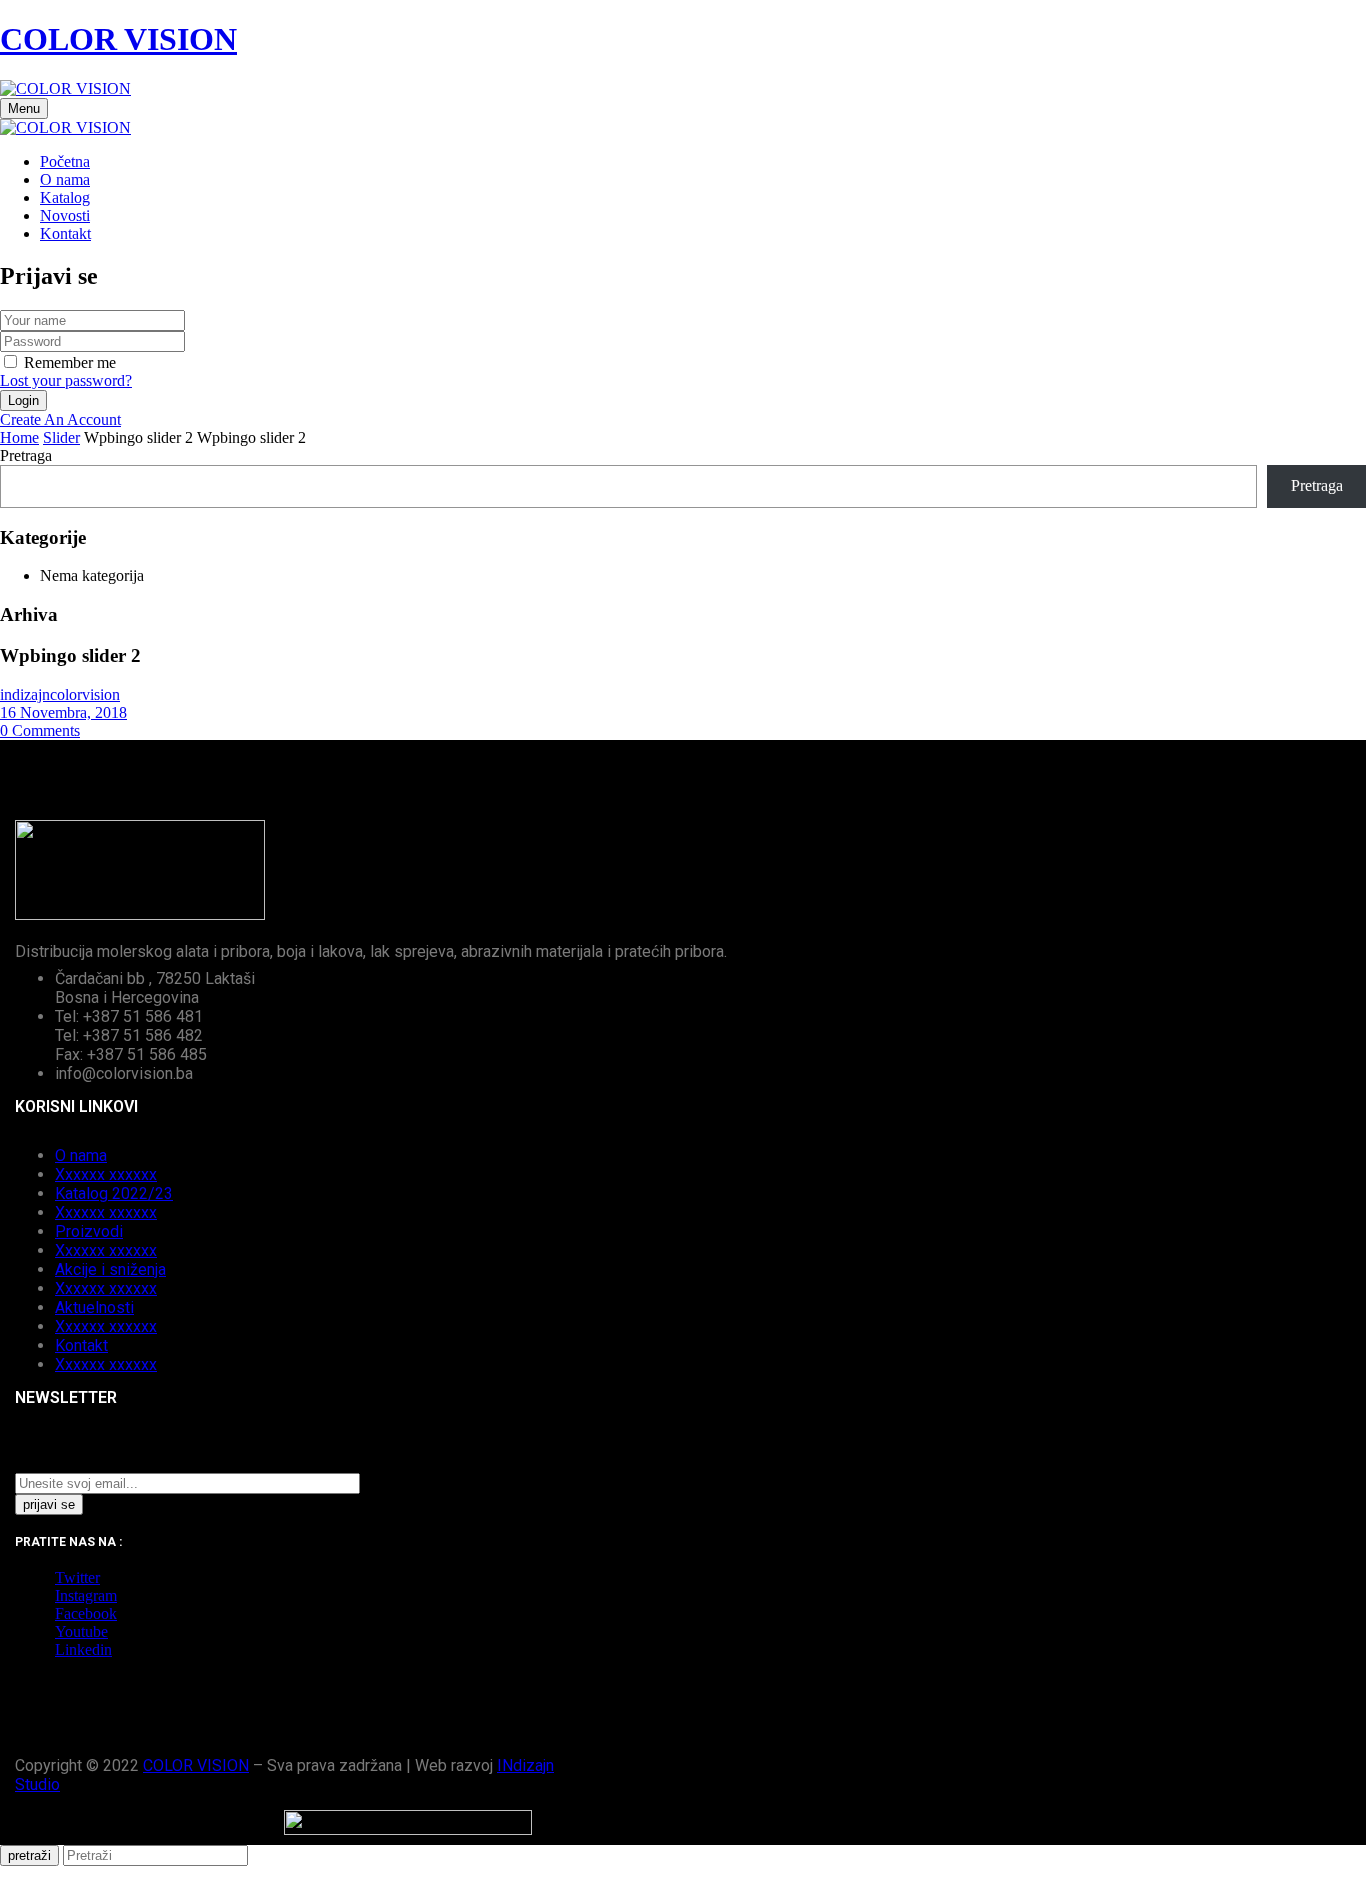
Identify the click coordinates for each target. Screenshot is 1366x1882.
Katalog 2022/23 (114, 1193)
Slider (61, 437)
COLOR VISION (118, 39)
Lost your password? (66, 380)
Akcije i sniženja (110, 1269)
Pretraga (26, 455)
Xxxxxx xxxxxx (106, 1174)
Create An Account (60, 419)
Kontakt (81, 1345)
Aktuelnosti (94, 1307)
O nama (81, 1155)
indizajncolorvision (60, 694)
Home (19, 437)
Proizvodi (89, 1231)
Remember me (70, 362)
